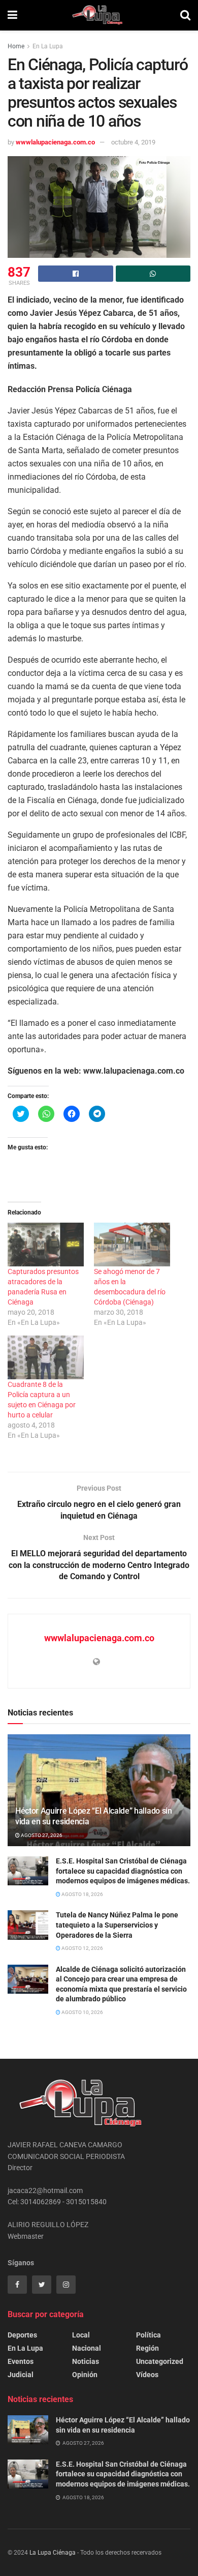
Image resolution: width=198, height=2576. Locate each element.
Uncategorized (160, 2361)
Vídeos (147, 2375)
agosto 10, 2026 (82, 2012)
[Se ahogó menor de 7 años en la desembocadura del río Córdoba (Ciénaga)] (132, 1245)
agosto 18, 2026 (82, 1894)
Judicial (21, 2375)
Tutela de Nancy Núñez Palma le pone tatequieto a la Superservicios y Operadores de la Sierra (117, 1925)
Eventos (21, 2361)
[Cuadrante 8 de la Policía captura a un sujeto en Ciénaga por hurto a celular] (46, 1357)
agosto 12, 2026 (82, 1948)
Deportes (22, 2335)
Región (147, 2348)
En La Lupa (48, 46)
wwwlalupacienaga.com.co (55, 142)
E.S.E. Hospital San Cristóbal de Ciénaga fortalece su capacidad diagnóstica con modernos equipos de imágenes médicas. (123, 1871)
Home (16, 46)
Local (81, 2335)
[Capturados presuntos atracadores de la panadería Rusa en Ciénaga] (46, 1245)
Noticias (86, 2361)
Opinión (85, 2375)
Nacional (87, 2348)
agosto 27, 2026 (41, 1835)
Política (148, 2335)
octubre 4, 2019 (133, 142)
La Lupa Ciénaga (53, 2553)
